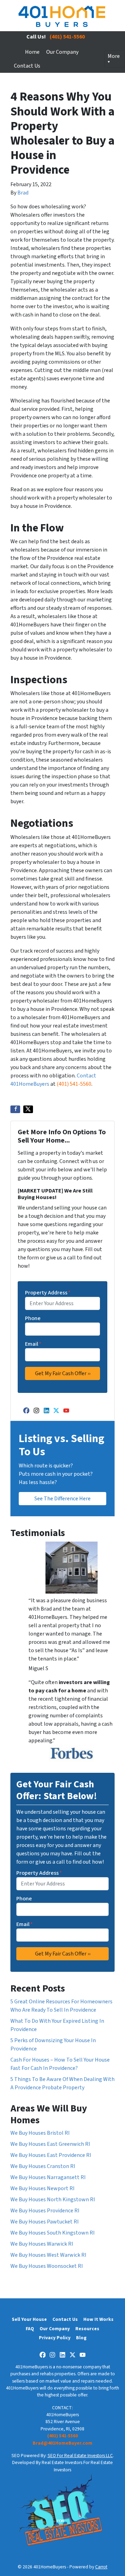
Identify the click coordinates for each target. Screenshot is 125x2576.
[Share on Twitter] (28, 1109)
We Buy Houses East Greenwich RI (50, 2144)
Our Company (62, 52)
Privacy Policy (55, 2338)
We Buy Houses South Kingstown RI (53, 2233)
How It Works (98, 2319)
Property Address (48, 1293)
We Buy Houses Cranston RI (43, 2166)
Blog (81, 2338)
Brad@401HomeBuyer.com (62, 2443)
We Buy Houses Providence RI (45, 2211)
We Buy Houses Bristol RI (40, 2133)
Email (33, 1344)
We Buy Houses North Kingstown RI (53, 2200)
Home (32, 52)
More (114, 56)
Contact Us (27, 66)
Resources (87, 2329)
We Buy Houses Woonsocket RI (47, 2266)
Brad (23, 193)
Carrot (101, 2567)
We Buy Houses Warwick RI (42, 2244)
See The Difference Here (62, 1499)
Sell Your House (29, 2319)
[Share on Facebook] (15, 1109)
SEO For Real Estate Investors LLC (80, 2456)
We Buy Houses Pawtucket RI (45, 2222)
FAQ (30, 2329)
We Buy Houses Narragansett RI (48, 2177)
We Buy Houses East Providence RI (51, 2155)
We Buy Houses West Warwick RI (48, 2255)
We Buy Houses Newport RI (43, 2188)
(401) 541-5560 (67, 37)
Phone (33, 1318)
